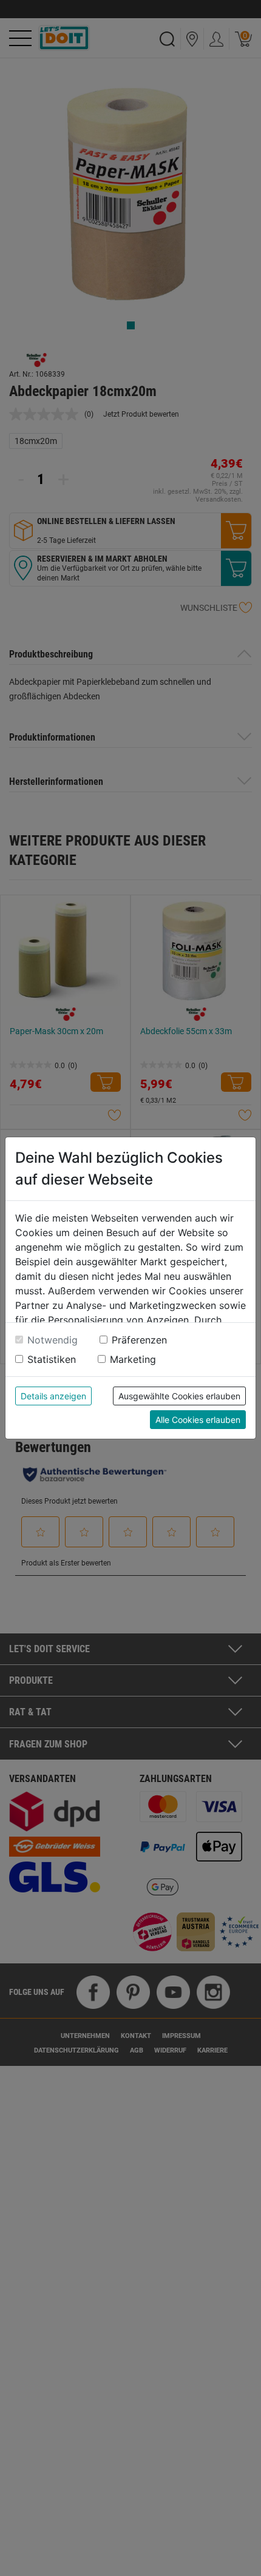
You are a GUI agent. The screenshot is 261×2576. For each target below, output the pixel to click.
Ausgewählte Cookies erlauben (179, 1396)
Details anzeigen (53, 1396)
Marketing (133, 1359)
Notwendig (53, 1340)
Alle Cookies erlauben (198, 1420)
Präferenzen (139, 1340)
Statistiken (52, 1359)
